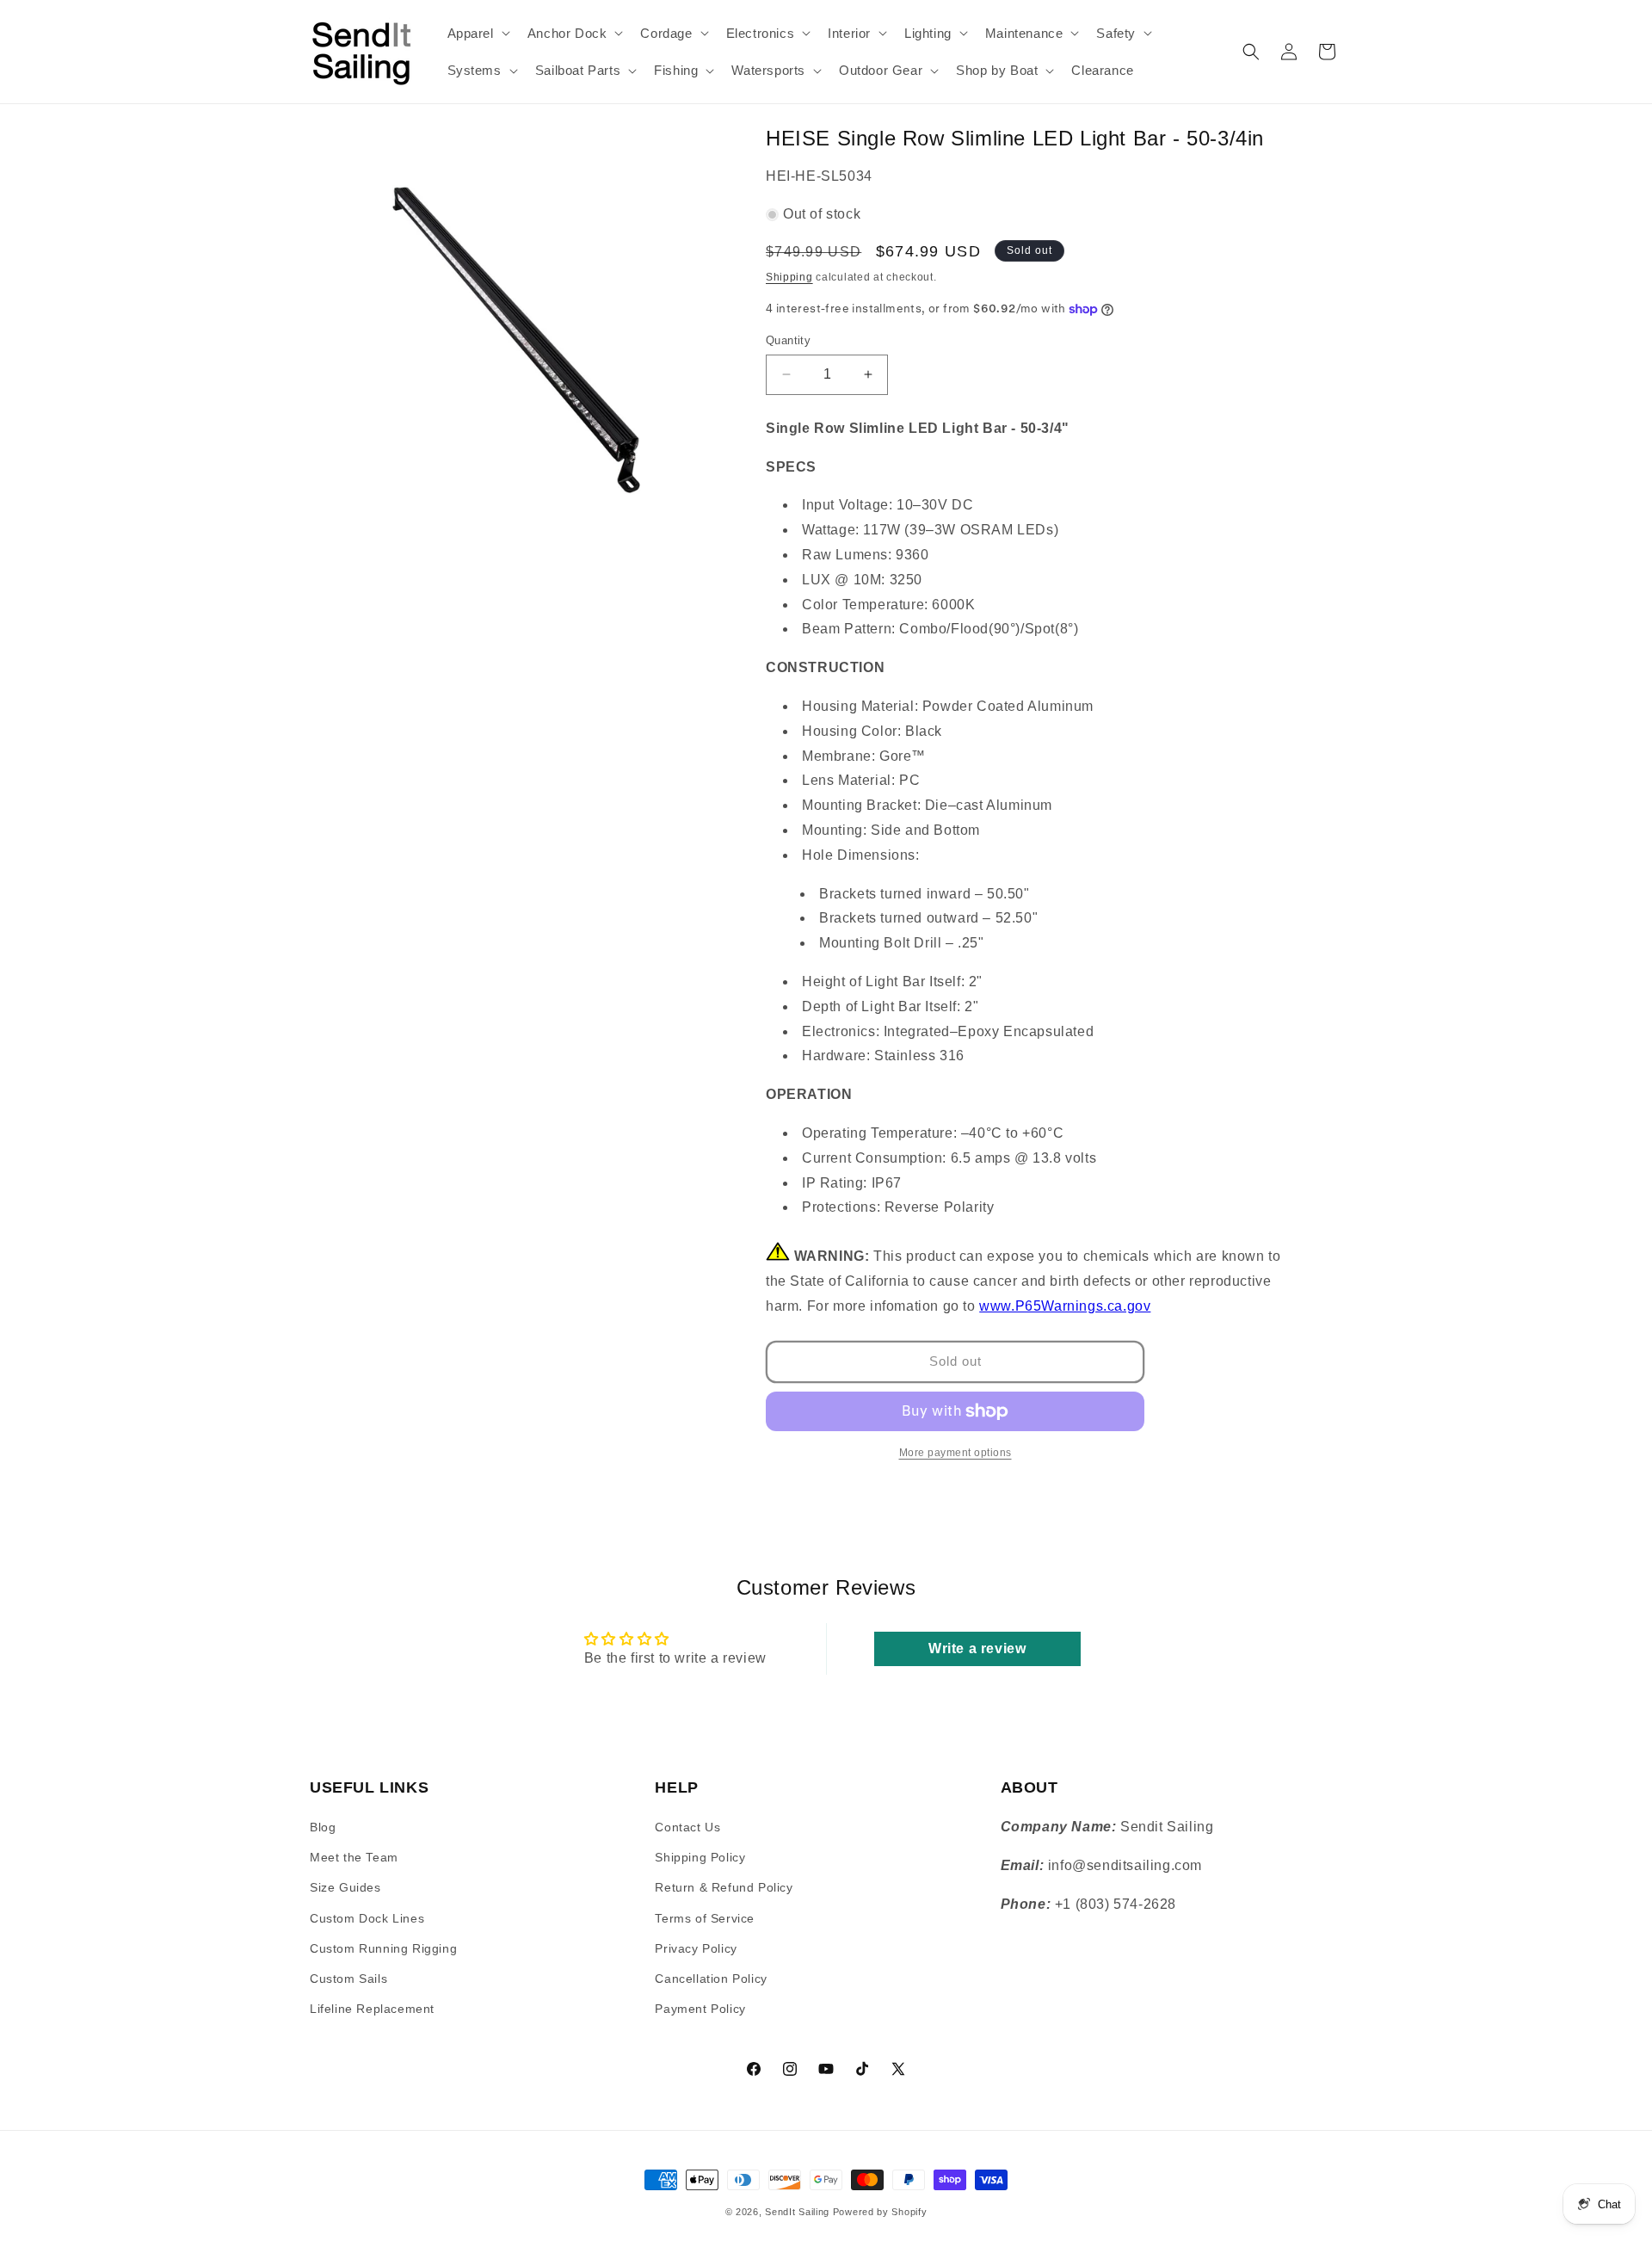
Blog (323, 1827)
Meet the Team (354, 1858)
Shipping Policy (700, 1858)
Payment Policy (700, 2009)
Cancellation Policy (711, 1979)
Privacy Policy (696, 1948)
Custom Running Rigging (383, 1948)
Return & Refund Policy (724, 1888)
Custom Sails (348, 1979)
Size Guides (345, 1888)
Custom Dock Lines (367, 1918)
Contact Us (687, 1827)
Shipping (789, 277)
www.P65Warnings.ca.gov (1065, 1306)
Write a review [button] (977, 1648)
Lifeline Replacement (372, 2009)
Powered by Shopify (880, 2212)
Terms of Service (705, 1918)
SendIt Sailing (797, 2212)
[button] (477, 34)
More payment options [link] (955, 1453)
